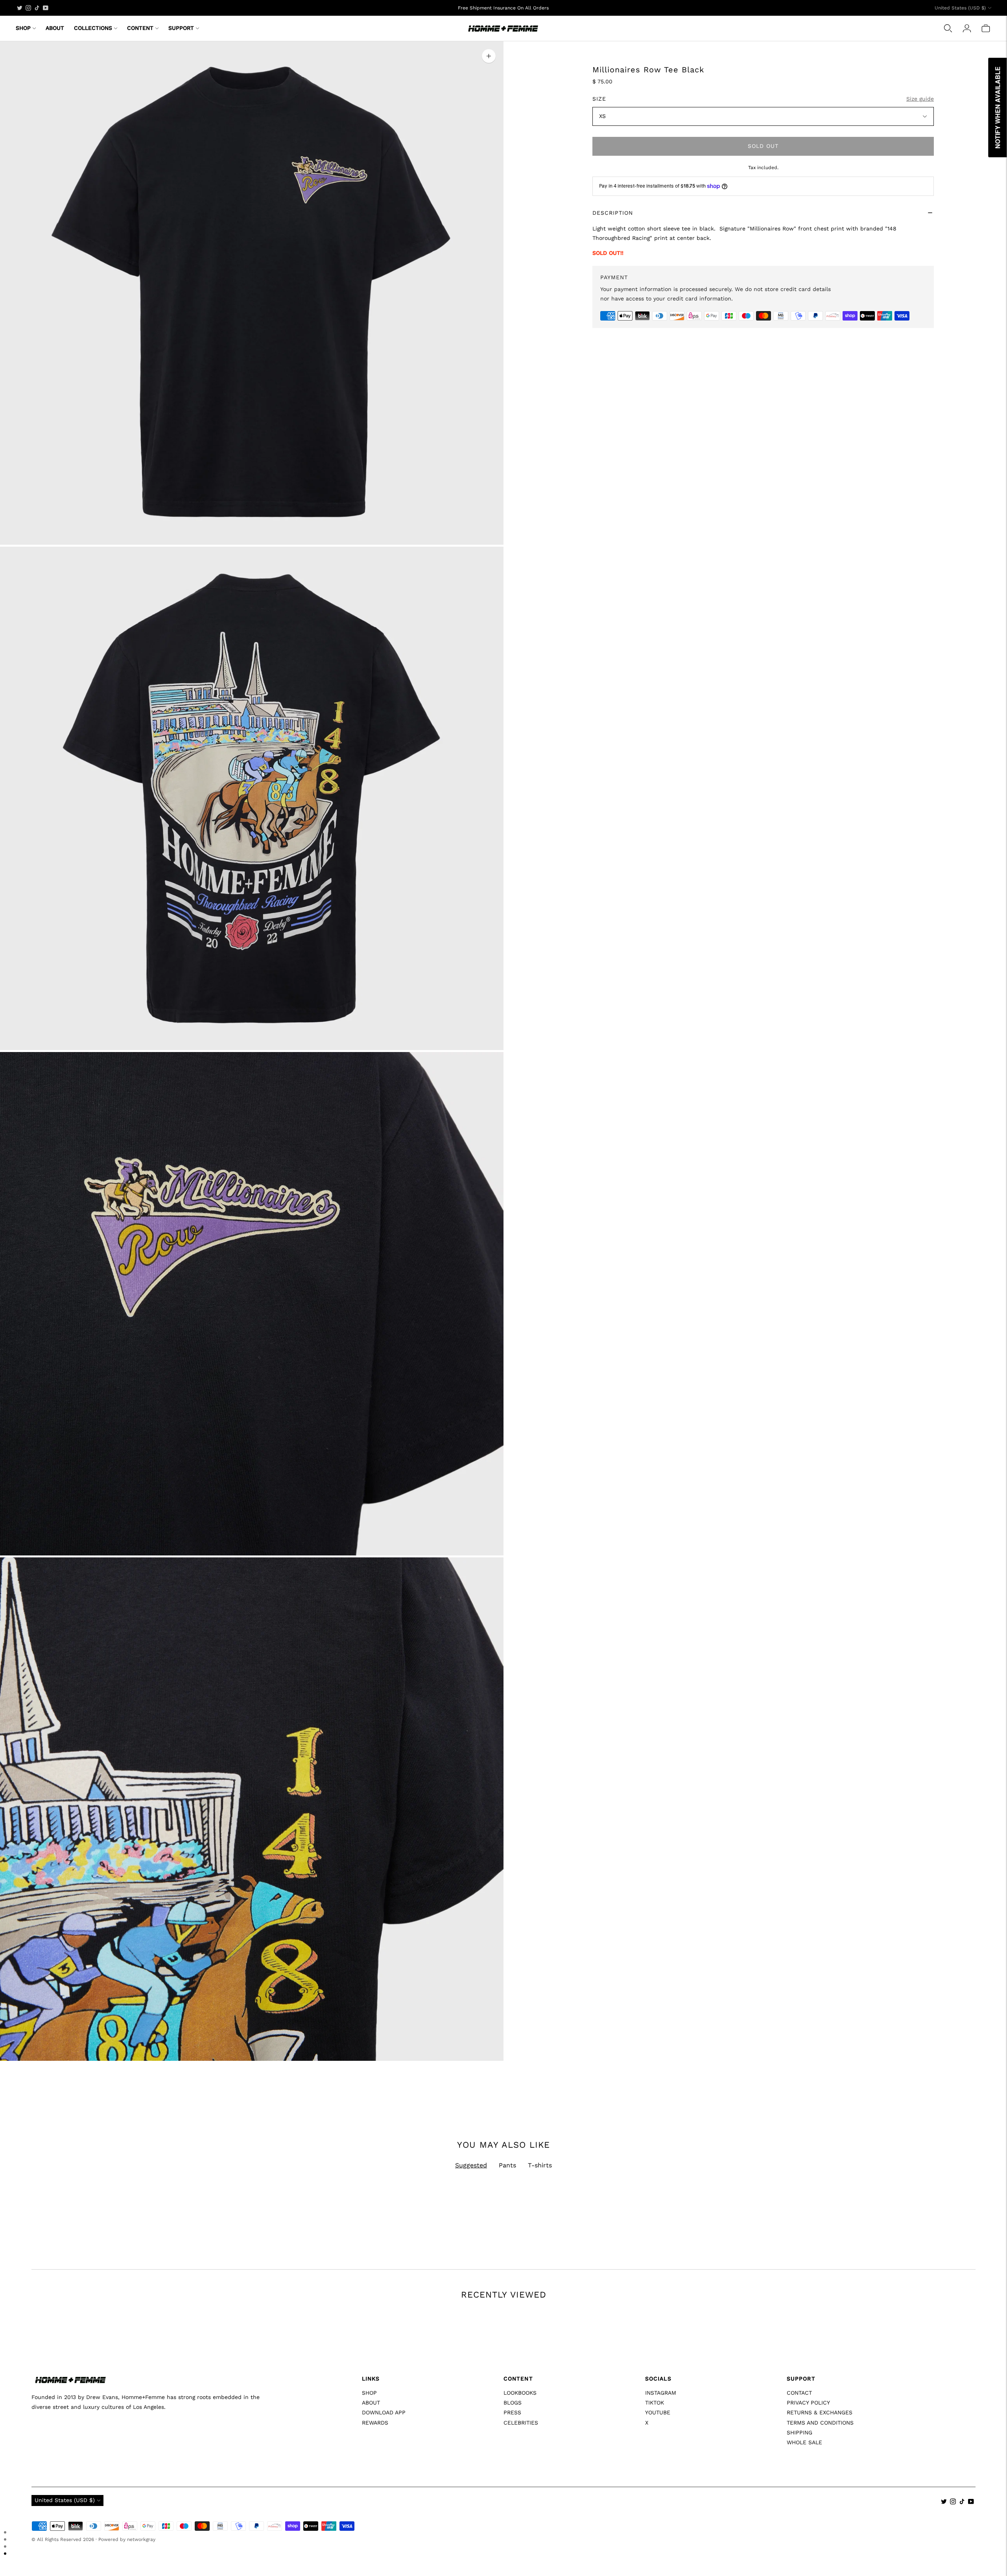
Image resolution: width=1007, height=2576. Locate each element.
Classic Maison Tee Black (779, 2518)
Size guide (920, 99)
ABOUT (55, 28)
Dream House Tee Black (539, 2518)
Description (613, 213)
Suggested (471, 2165)
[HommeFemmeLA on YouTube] (46, 8)
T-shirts (540, 2165)
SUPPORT (181, 28)
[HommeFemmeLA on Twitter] (20, 8)
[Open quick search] (948, 28)
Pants (507, 2165)
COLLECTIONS (93, 28)
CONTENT (140, 28)
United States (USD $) (960, 8)
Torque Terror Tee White (302, 2518)
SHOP (23, 28)
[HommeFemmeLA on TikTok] (37, 8)
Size (599, 99)
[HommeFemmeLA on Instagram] (28, 8)
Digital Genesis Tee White (65, 2518)
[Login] (967, 28)
